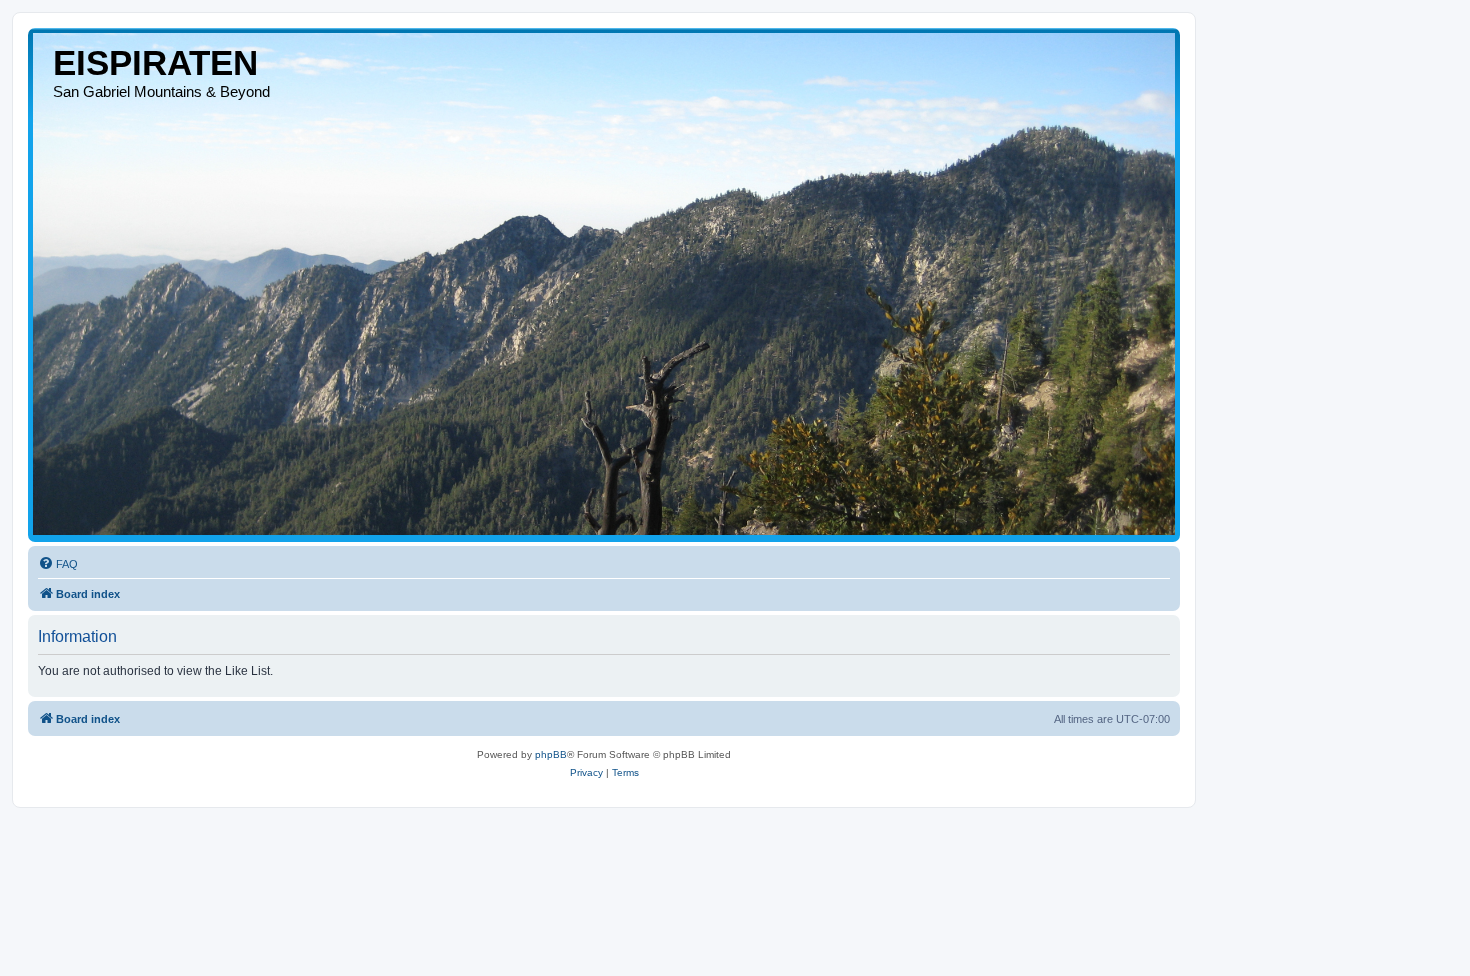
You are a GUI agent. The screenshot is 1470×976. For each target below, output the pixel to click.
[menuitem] (58, 564)
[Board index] (604, 284)
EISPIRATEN (155, 62)
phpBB (551, 754)
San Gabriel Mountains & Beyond (161, 91)
